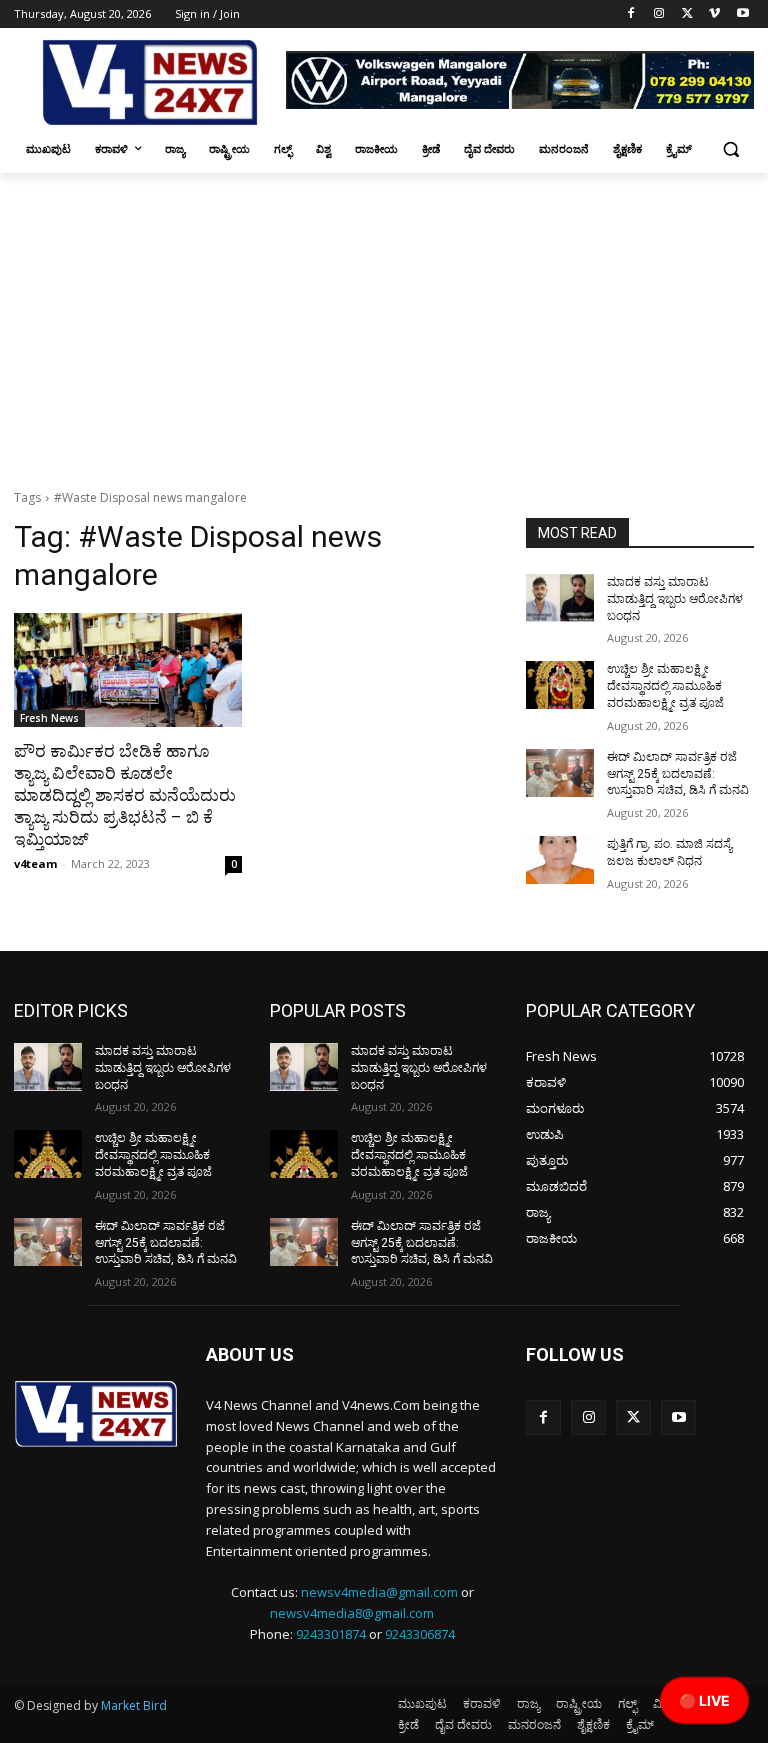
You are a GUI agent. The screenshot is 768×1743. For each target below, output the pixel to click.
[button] (730, 149)
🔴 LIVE (704, 1700)
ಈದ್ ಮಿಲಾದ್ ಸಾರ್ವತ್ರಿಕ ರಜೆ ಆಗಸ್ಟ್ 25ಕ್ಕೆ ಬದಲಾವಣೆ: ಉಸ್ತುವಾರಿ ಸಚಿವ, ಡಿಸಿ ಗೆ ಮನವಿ (678, 774)
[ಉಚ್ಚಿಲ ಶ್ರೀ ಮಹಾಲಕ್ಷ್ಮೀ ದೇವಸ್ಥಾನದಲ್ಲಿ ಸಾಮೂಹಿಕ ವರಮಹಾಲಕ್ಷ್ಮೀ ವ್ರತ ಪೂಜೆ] (560, 685)
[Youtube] (742, 14)
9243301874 (331, 1634)
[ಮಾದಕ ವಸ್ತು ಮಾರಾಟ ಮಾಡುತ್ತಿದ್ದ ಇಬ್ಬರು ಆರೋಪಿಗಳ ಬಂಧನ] (560, 598)
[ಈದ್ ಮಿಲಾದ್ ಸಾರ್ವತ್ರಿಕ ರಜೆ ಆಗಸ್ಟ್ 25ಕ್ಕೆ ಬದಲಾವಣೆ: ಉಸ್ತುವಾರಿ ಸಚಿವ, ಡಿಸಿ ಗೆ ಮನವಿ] (560, 773)
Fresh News (49, 718)
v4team (35, 863)
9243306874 (420, 1634)
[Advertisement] (384, 323)
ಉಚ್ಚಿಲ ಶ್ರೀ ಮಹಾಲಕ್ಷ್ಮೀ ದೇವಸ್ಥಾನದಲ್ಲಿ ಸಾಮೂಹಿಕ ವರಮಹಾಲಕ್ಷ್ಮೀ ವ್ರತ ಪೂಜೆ (665, 686)
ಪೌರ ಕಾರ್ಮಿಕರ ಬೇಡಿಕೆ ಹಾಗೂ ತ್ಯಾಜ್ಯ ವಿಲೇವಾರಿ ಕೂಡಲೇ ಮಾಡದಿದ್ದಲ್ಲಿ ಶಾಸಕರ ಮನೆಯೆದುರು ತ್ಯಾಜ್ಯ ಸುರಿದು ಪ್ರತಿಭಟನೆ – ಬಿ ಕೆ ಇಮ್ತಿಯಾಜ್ (125, 795)
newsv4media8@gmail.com (352, 1613)
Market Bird (134, 1705)
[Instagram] (659, 14)
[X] (687, 14)
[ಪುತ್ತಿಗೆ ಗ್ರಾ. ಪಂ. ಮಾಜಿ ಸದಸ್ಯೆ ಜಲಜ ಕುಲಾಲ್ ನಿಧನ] (560, 860)
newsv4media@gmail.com (379, 1592)
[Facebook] (631, 14)
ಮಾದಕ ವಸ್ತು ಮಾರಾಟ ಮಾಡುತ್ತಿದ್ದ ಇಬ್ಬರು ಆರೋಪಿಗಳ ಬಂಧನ (675, 599)
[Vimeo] (714, 14)
